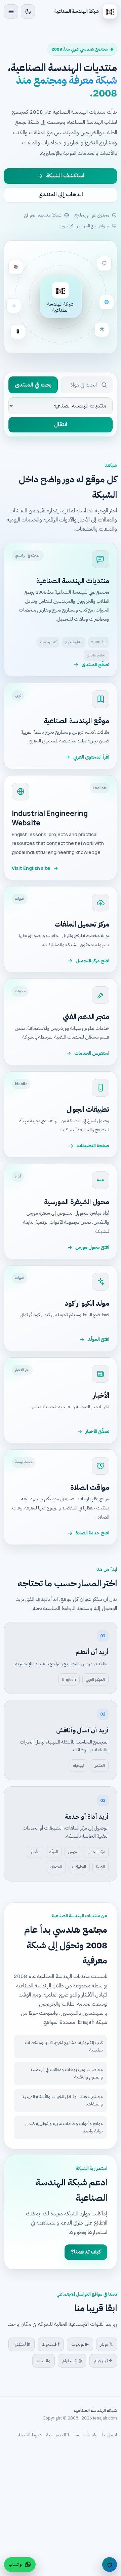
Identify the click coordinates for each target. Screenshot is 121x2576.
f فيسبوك (51, 2344)
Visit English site (31, 868)
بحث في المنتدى (33, 385)
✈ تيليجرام (103, 2361)
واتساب (44, 2361)
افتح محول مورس (92, 1247)
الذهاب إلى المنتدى (61, 195)
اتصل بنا (110, 2435)
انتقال (61, 425)
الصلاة (100, 1867)
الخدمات (56, 1867)
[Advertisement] (61, 2512)
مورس (72, 1852)
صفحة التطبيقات (93, 1146)
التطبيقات (79, 1867)
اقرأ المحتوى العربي (91, 757)
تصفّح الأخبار (97, 1431)
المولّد (54, 1852)
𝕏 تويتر (107, 2344)
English (69, 1679)
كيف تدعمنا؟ (86, 2252)
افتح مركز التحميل (92, 961)
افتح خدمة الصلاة (92, 1533)
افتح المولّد (98, 1339)
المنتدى (99, 1765)
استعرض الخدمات (92, 1053)
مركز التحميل (96, 1852)
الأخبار (35, 1852)
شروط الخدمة (30, 2435)
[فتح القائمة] (11, 11)
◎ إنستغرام (72, 2361)
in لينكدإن (22, 2344)
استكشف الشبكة (65, 176)
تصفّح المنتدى (95, 665)
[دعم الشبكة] (110, 2565)
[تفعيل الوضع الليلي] (28, 11)
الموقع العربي (95, 1679)
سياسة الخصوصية (63, 2435)
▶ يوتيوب (80, 2344)
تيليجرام (78, 1765)
